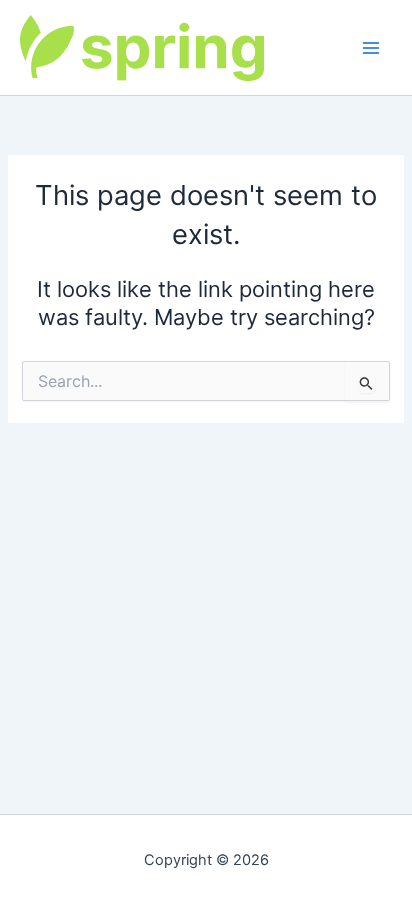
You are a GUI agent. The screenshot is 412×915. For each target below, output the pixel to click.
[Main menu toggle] (371, 48)
